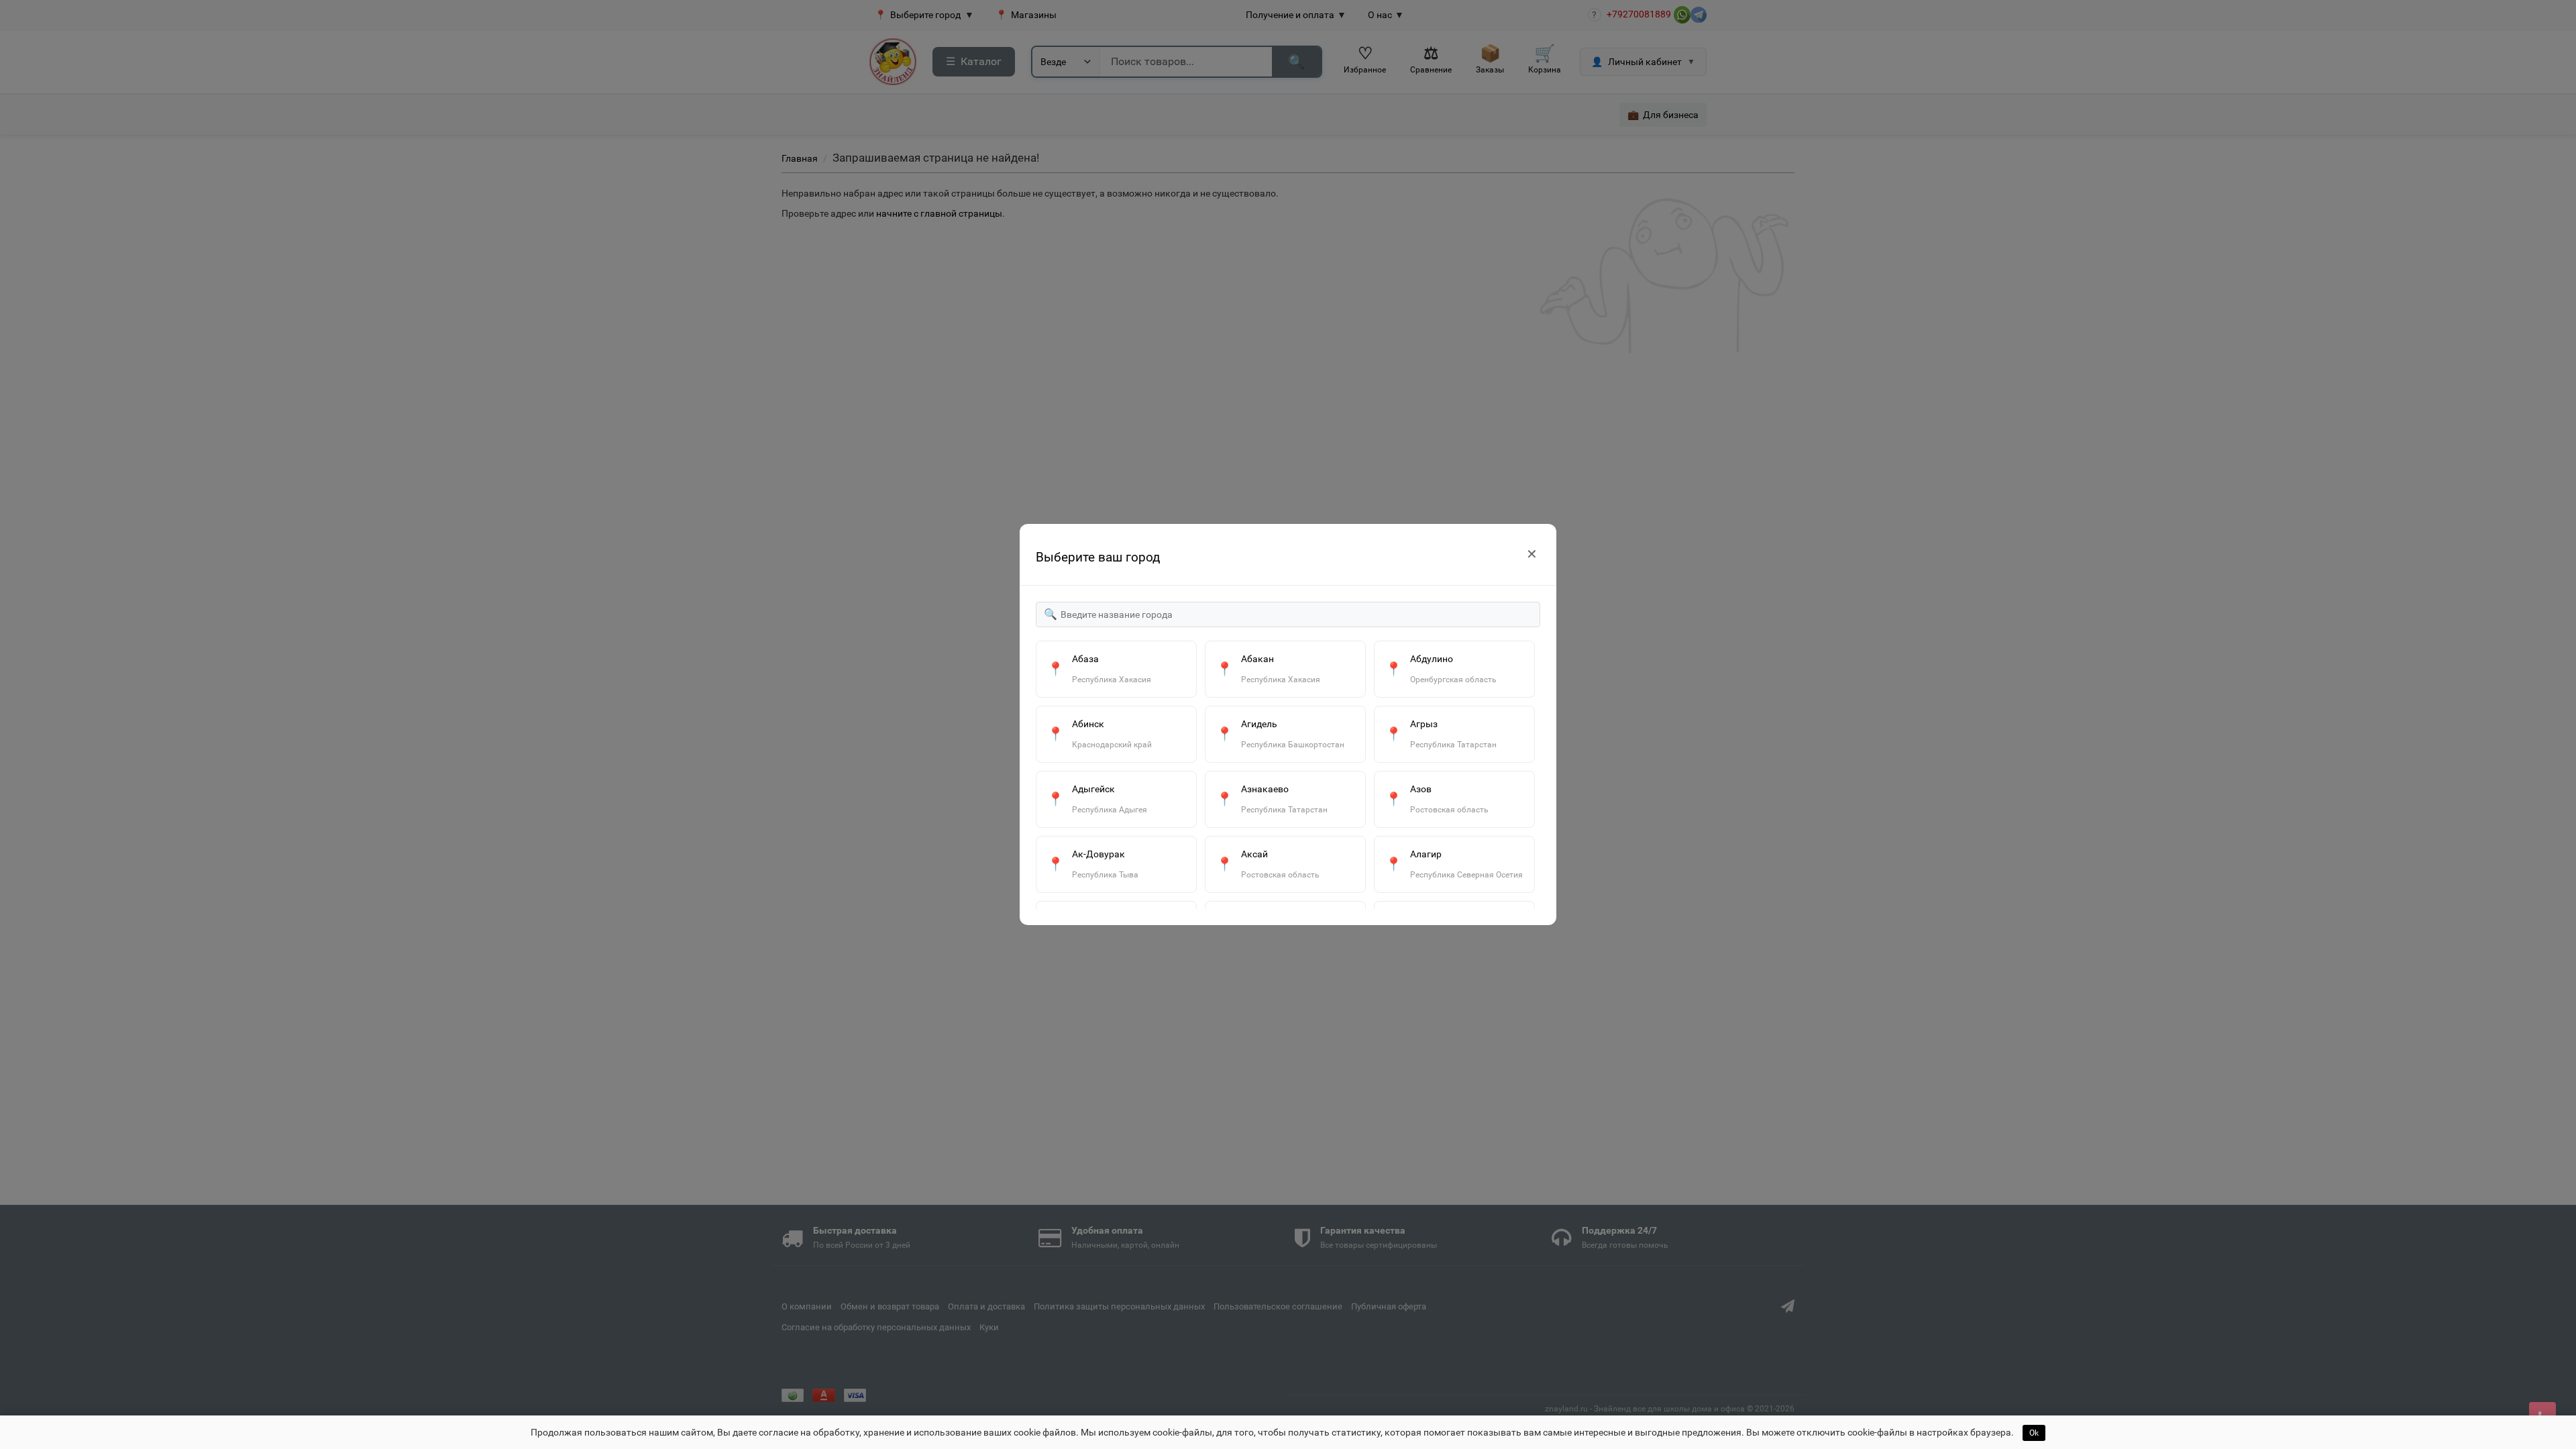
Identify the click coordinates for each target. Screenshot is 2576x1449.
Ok (2034, 1433)
